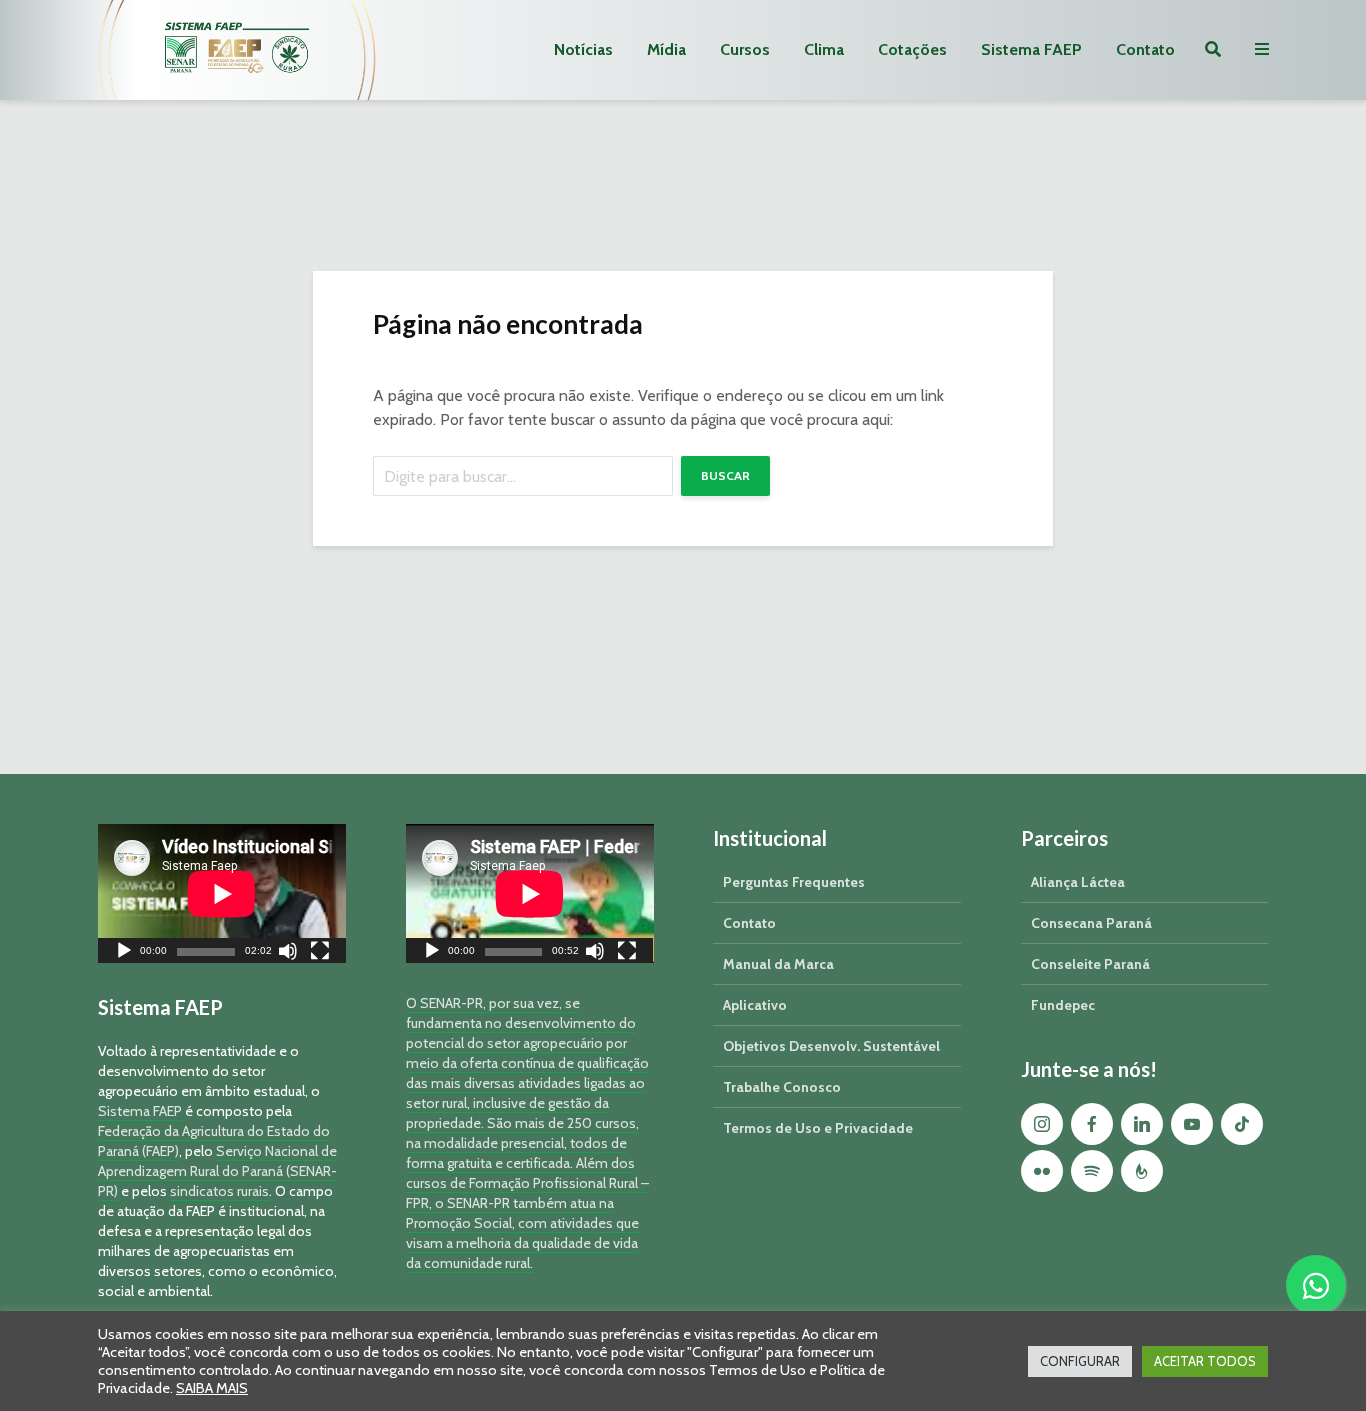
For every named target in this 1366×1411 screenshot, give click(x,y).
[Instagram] (1042, 1124)
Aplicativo (755, 1005)
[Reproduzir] (124, 953)
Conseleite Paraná (1090, 964)
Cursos (745, 49)
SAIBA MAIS (212, 1388)
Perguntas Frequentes (794, 882)
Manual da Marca (778, 964)
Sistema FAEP (1031, 49)
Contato (1145, 49)
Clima (824, 49)
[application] (222, 893)
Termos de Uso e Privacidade (818, 1128)
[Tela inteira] (320, 953)
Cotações (912, 49)
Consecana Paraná (1091, 923)
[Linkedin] (1142, 1124)
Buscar (725, 475)
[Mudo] (288, 953)
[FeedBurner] (1142, 1171)
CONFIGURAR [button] (1080, 1361)
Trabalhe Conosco (782, 1087)
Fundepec (1063, 1005)
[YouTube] (1192, 1124)
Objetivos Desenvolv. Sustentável (831, 1046)
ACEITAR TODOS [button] (1205, 1361)
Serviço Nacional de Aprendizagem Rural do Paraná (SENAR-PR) (217, 1171)
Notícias (583, 49)
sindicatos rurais (219, 1191)
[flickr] (1042, 1171)
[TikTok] (1242, 1124)
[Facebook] (1092, 1124)
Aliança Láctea (1078, 882)
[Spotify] (1092, 1171)
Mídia (666, 49)
